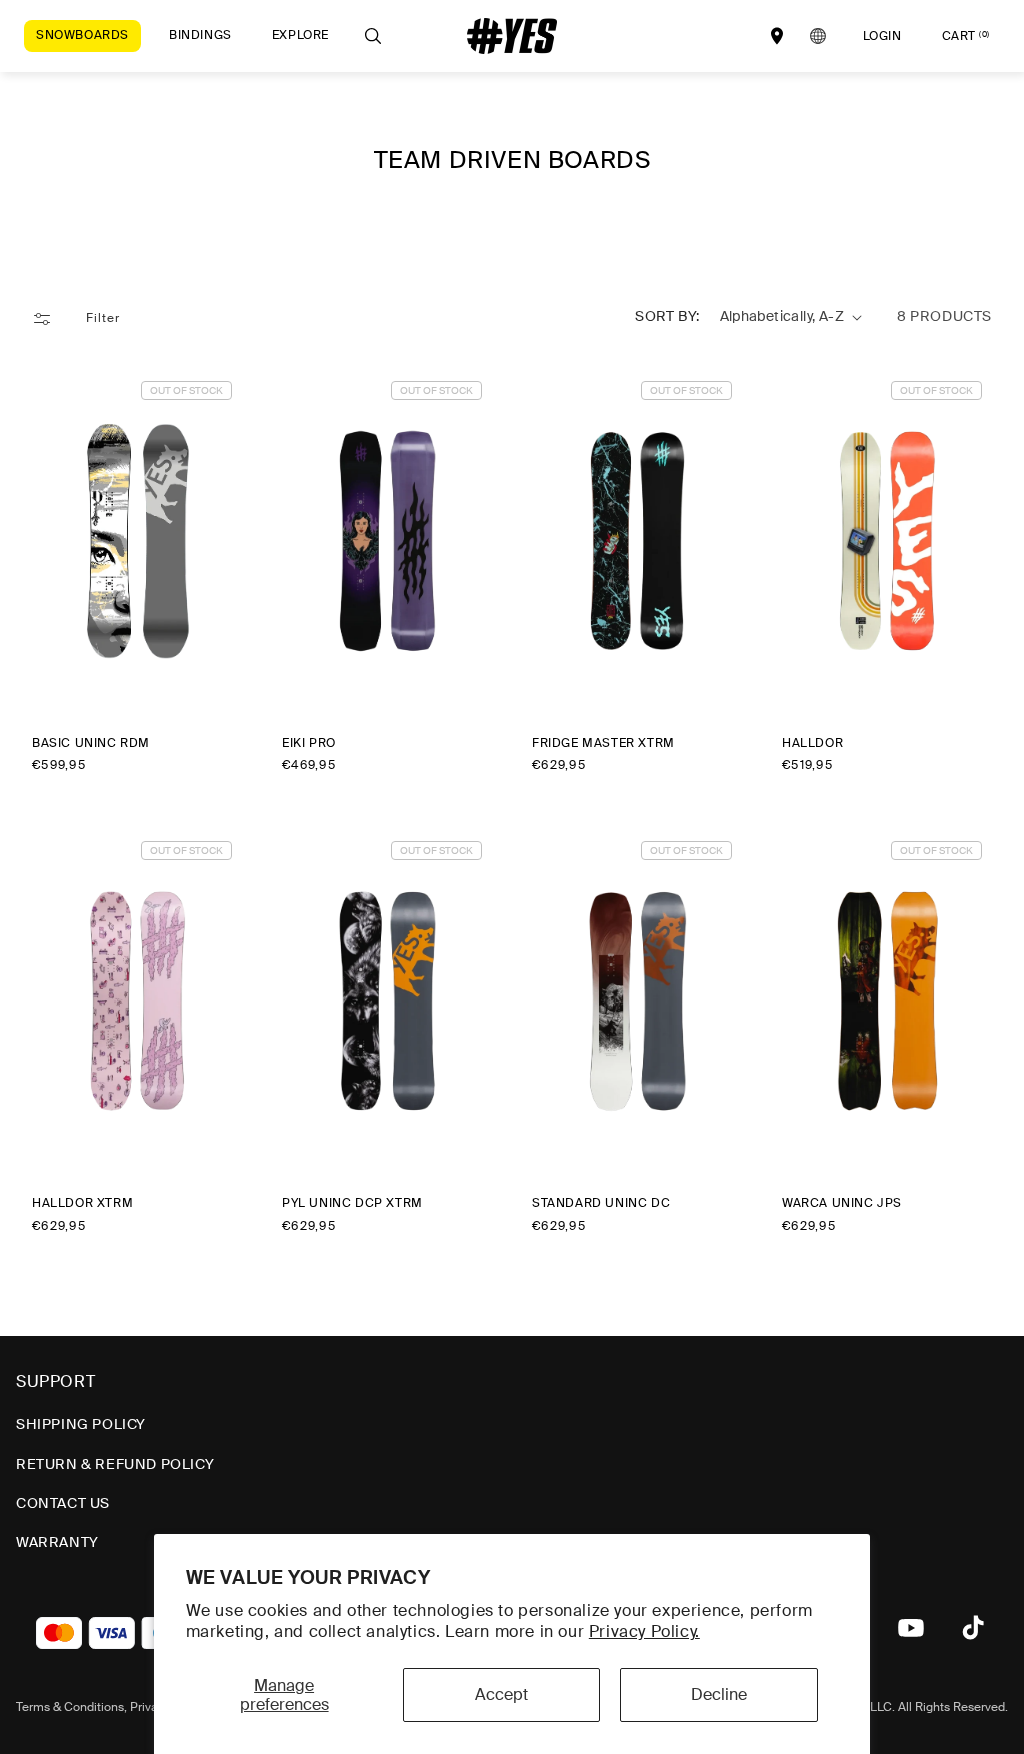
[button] (82, 36)
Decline (719, 1694)
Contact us (63, 1503)
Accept (501, 1694)
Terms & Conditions (70, 1707)
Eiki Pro (309, 743)
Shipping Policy (81, 1424)
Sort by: (667, 316)
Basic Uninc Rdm (91, 743)
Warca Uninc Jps (842, 1203)
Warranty (57, 1542)
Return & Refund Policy (115, 1464)
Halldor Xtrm (82, 1203)
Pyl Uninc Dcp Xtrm (352, 1203)
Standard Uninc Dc (601, 1203)
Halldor (812, 743)
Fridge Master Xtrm (603, 743)
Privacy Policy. (644, 1631)
